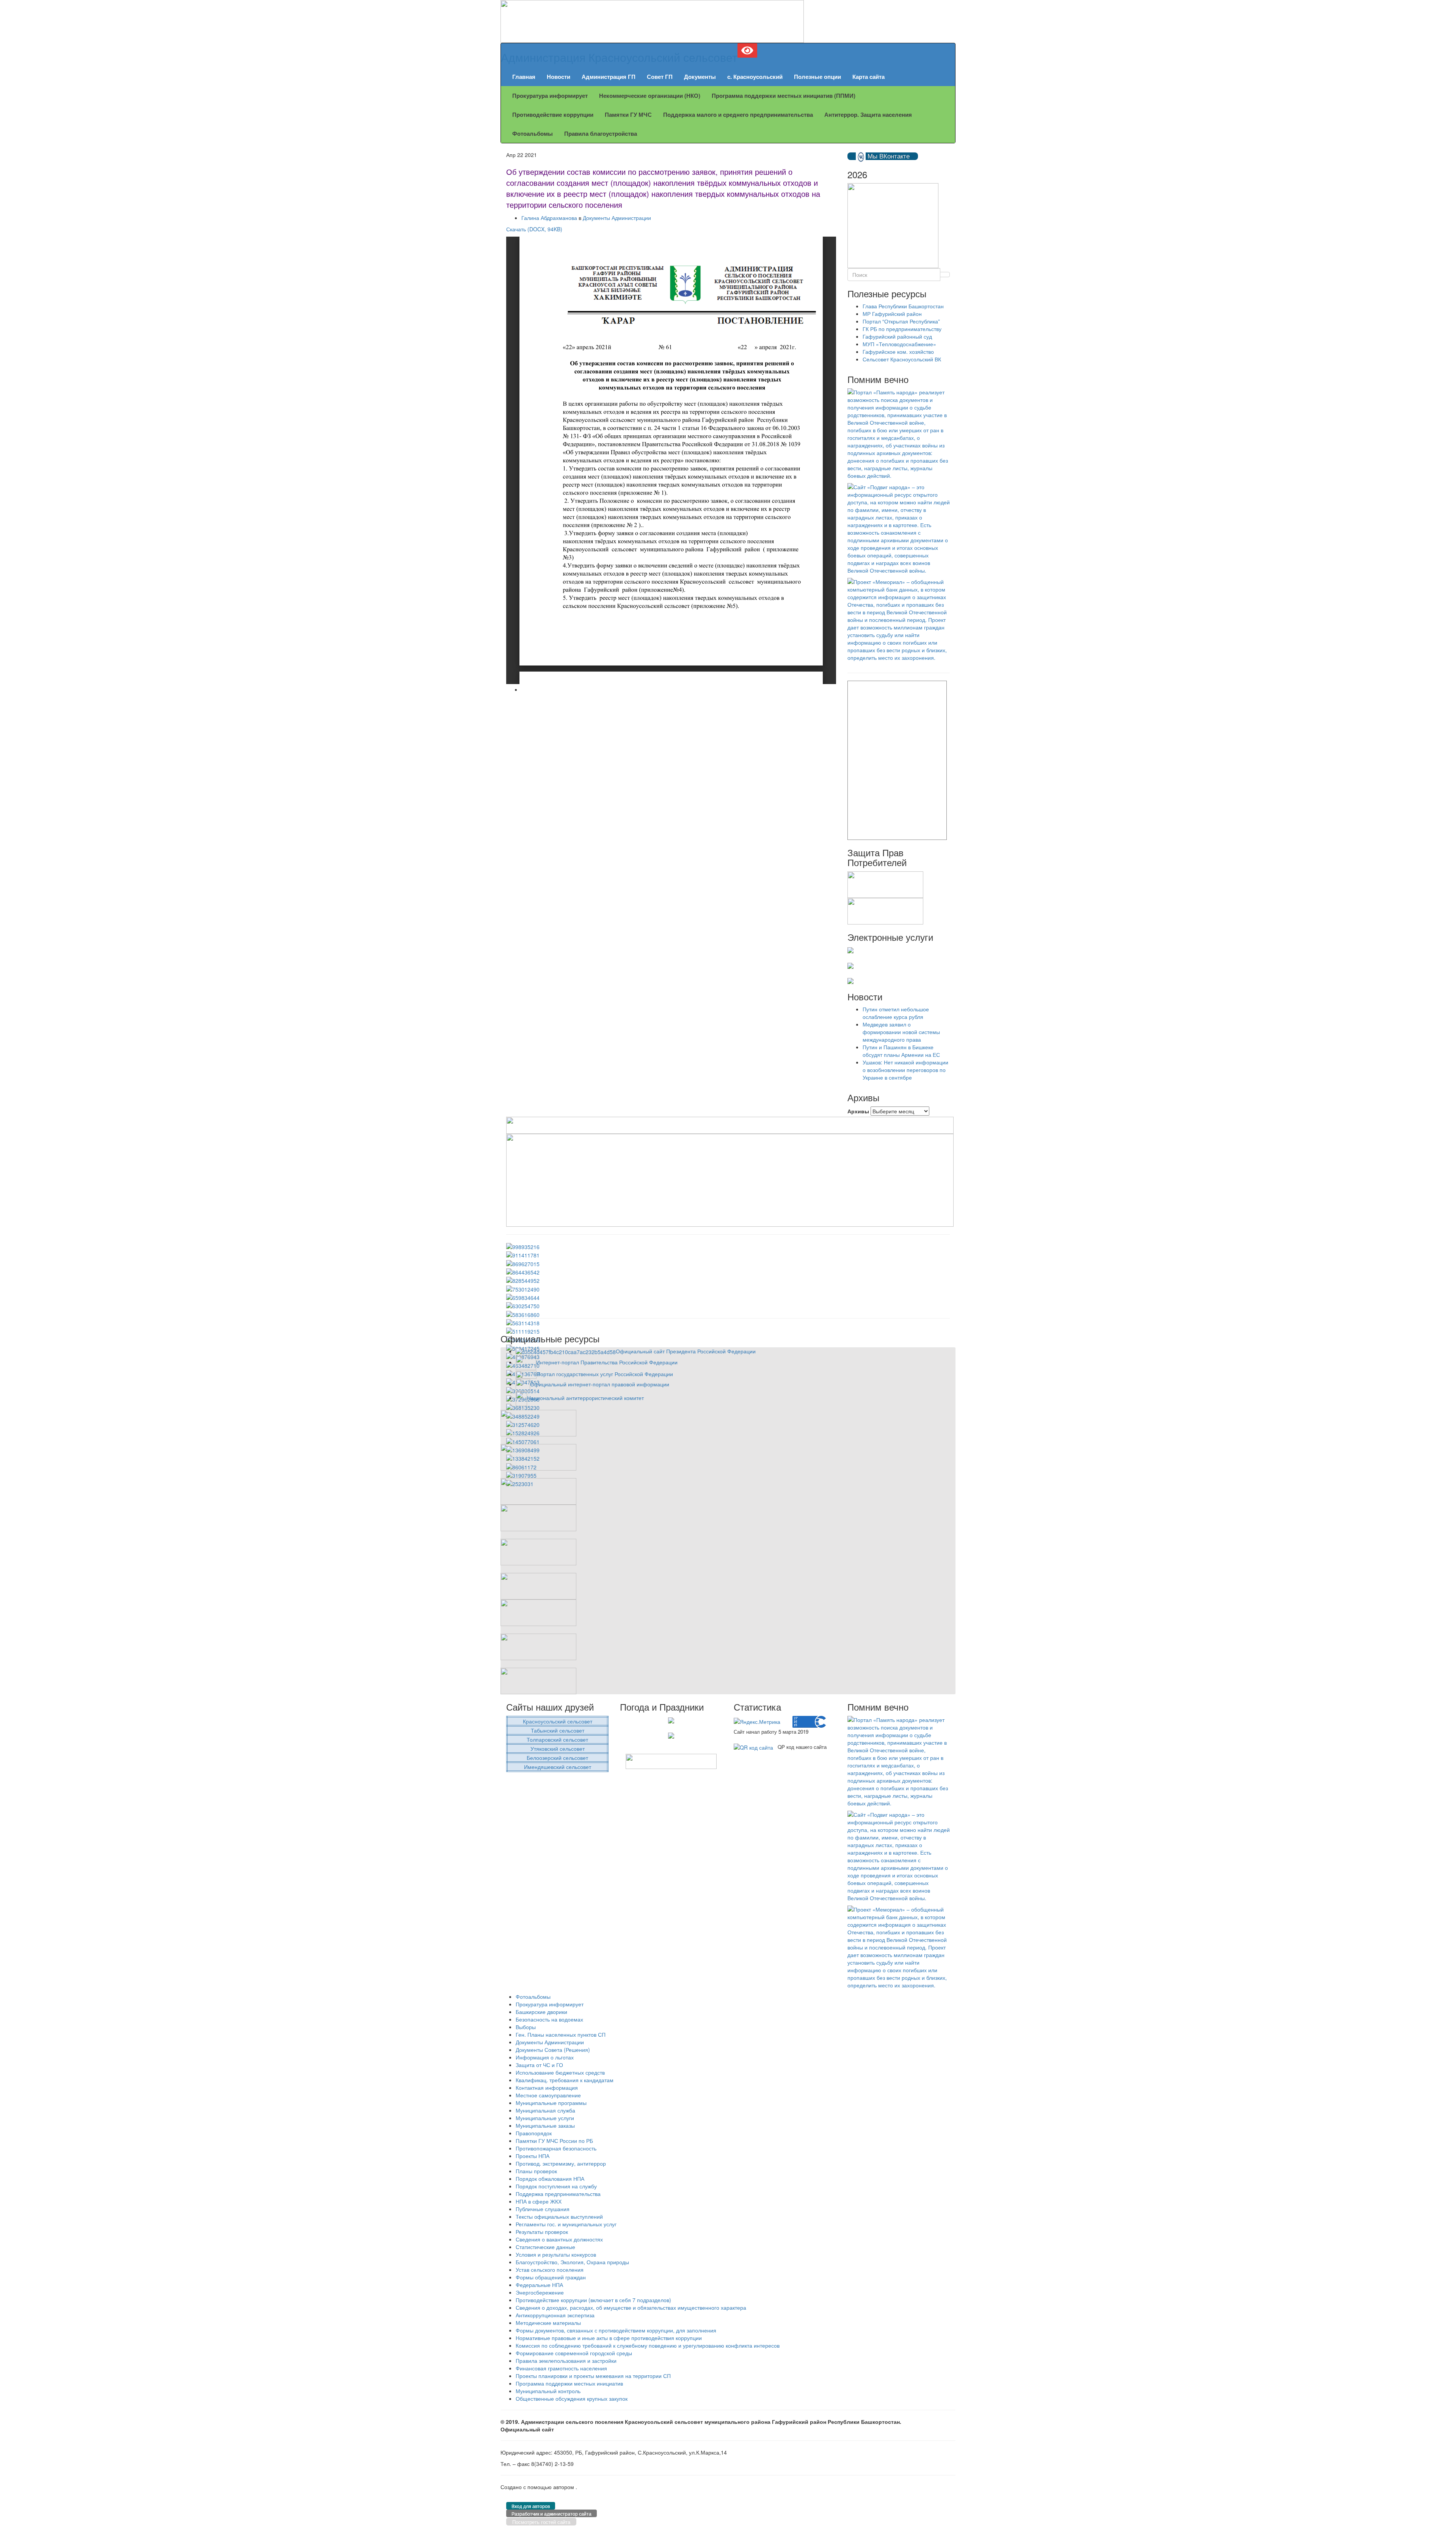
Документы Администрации (617, 218)
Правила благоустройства (601, 133)
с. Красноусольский (755, 77)
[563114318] (523, 1322)
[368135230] (523, 1407)
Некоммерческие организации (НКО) (650, 96)
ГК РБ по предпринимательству (902, 329)
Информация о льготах (545, 2057)
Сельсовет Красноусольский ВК (902, 359)
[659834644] (523, 1297)
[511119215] (523, 1331)
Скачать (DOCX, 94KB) (534, 229)
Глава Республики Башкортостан (903, 306)
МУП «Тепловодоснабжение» (899, 344)
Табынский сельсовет (558, 1730)
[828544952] (523, 1280)
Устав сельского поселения (550, 2270)
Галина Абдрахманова (549, 218)
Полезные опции (817, 77)
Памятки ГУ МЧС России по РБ (554, 2141)
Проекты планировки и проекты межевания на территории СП (593, 2376)
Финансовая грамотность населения (561, 2368)
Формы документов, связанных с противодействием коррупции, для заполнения (616, 2330)
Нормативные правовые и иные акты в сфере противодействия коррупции (609, 2338)
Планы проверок (536, 2171)
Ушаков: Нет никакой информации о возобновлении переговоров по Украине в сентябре (905, 1070)
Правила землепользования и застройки (566, 2361)
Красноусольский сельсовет (558, 1721)
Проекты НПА (533, 2156)
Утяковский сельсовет (558, 1748)
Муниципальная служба (545, 2110)
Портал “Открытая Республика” (901, 321)
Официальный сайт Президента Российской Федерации (686, 1351)
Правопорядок (534, 2133)
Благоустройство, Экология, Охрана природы (572, 2262)
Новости (559, 77)
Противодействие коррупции (553, 115)
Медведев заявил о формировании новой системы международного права (901, 1032)
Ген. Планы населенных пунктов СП (561, 2034)
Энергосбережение (540, 2292)
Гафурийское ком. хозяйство (898, 352)
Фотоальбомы (533, 133)
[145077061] (523, 1441)
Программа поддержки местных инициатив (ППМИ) (784, 96)
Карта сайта (868, 77)
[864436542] (523, 1271)
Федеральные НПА (539, 2285)
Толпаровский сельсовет (557, 1739)
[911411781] (523, 1254)
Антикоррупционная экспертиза (555, 2315)
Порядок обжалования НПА (550, 2179)
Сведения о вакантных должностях (559, 2239)
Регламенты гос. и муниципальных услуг (566, 2224)
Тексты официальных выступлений (559, 2216)
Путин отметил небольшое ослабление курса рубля (896, 1013)
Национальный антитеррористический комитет (585, 1398)
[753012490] (523, 1288)
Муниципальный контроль (548, 2391)
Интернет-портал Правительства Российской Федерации (607, 1362)
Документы (700, 77)
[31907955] (521, 1475)
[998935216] (523, 1246)
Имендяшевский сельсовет (558, 1767)
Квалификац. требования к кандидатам (565, 2080)
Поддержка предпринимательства (558, 2194)
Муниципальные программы (551, 2103)
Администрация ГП (609, 77)
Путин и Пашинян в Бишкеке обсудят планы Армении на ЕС (901, 1051)
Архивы (858, 1111)
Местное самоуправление (548, 2095)
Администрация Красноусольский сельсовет (619, 57)
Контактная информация (547, 2088)
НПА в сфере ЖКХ (539, 2201)
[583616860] (523, 1314)
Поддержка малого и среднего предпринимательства (738, 115)
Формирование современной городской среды (574, 2353)
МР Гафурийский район (892, 314)
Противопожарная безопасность (556, 2148)
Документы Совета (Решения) (553, 2050)
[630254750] (523, 1305)
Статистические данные (545, 2247)
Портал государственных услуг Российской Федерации (605, 1374)
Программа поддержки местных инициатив (569, 2383)
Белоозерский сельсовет (557, 1758)
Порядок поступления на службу (556, 2186)
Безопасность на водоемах (549, 2019)
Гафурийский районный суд (897, 336)
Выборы (526, 2027)
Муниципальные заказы (545, 2125)
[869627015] (523, 1263)
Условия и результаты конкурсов (556, 2254)
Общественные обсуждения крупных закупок (572, 2398)
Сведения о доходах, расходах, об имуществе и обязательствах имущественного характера (631, 2307)
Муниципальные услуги (545, 2118)
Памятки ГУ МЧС (628, 115)
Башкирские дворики (541, 2012)
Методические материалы (548, 2323)
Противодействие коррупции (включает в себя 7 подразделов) (593, 2300)
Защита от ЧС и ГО (539, 2065)
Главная (524, 77)
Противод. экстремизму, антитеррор (561, 2163)
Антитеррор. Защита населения (868, 115)
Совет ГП (660, 77)
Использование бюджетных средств (560, 2072)
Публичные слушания (543, 2209)
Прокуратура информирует (550, 96)
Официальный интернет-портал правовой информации (600, 1384)
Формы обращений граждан (551, 2277)
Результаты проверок (542, 2232)
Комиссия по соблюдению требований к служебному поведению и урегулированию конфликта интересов (648, 2345)
